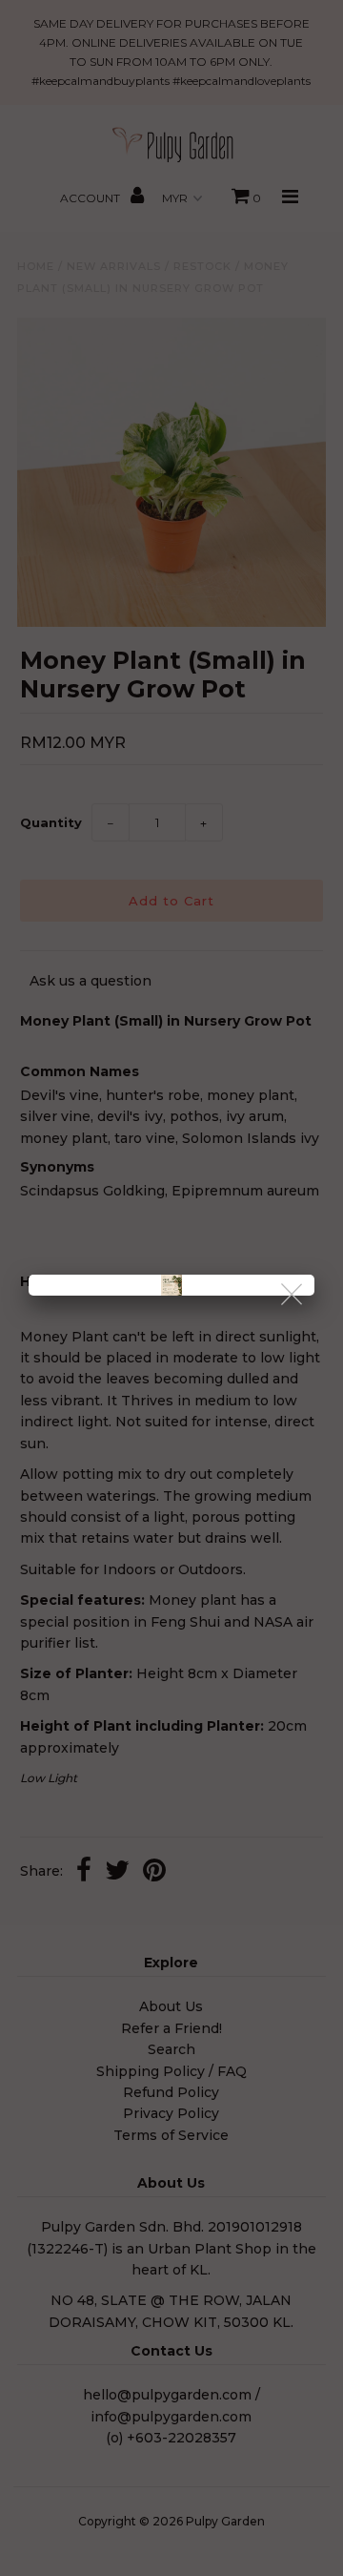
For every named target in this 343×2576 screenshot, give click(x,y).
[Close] (293, 1295)
